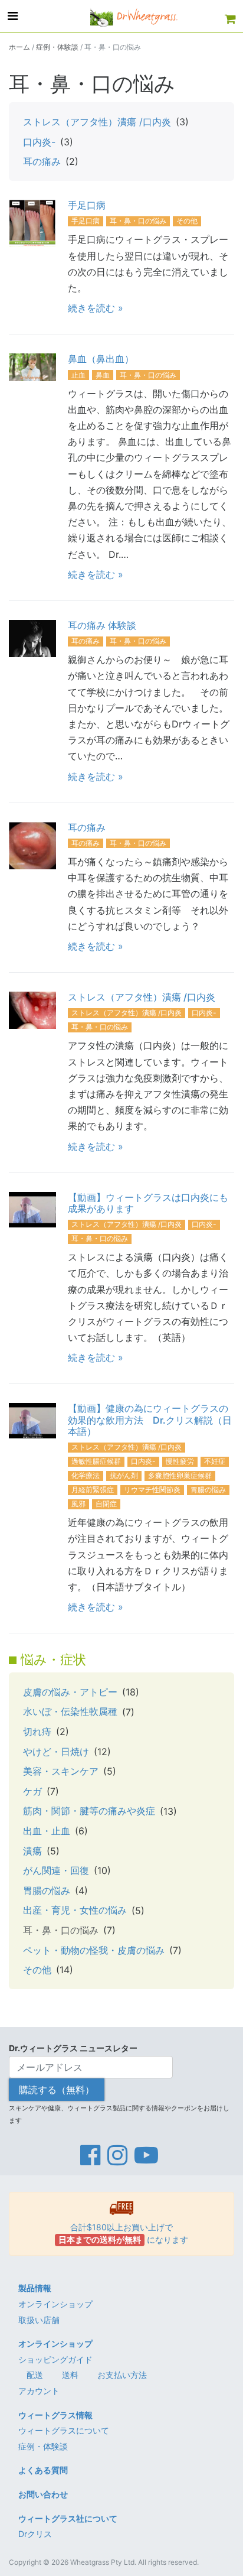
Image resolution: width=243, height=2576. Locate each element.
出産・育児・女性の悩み (75, 1910)
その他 (187, 221)
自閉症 (106, 1504)
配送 (35, 2375)
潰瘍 (32, 1851)
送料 (70, 2375)
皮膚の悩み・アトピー (70, 1692)
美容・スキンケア (61, 1771)
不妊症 (215, 1461)
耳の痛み (42, 161)
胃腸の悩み (208, 1490)
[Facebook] (90, 2155)
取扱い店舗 (39, 2320)
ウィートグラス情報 (55, 2415)
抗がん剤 (124, 1475)
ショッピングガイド (55, 2359)
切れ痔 (37, 1732)
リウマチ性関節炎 (152, 1490)
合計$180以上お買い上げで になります (123, 2233)
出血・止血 (47, 1831)
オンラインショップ (55, 2304)
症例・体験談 (57, 47)
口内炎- (39, 142)
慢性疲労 (180, 1461)
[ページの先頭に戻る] (228, 2561)
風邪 (78, 1504)
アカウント (39, 2391)
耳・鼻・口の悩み (138, 221)
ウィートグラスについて (64, 2430)
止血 (78, 375)
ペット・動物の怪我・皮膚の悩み (94, 1950)
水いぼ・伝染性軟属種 (70, 1711)
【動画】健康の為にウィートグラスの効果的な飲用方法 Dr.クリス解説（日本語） (150, 1419)
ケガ (32, 1791)
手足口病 (87, 205)
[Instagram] (117, 2155)
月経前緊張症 (93, 1490)
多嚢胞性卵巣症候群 (180, 1475)
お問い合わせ (43, 2494)
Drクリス (35, 2534)
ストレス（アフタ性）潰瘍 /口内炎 (97, 122)
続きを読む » (96, 308)
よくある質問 (43, 2470)
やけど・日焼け (56, 1752)
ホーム (19, 47)
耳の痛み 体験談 (102, 625)
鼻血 (103, 375)
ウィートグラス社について (68, 2518)
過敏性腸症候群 (96, 1461)
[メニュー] (13, 16)
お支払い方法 (122, 2375)
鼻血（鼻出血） (101, 359)
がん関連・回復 (56, 1870)
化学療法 (86, 1475)
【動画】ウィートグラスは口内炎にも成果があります (148, 1203)
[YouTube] (146, 2155)
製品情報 (35, 2288)
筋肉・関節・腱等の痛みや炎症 (89, 1811)
